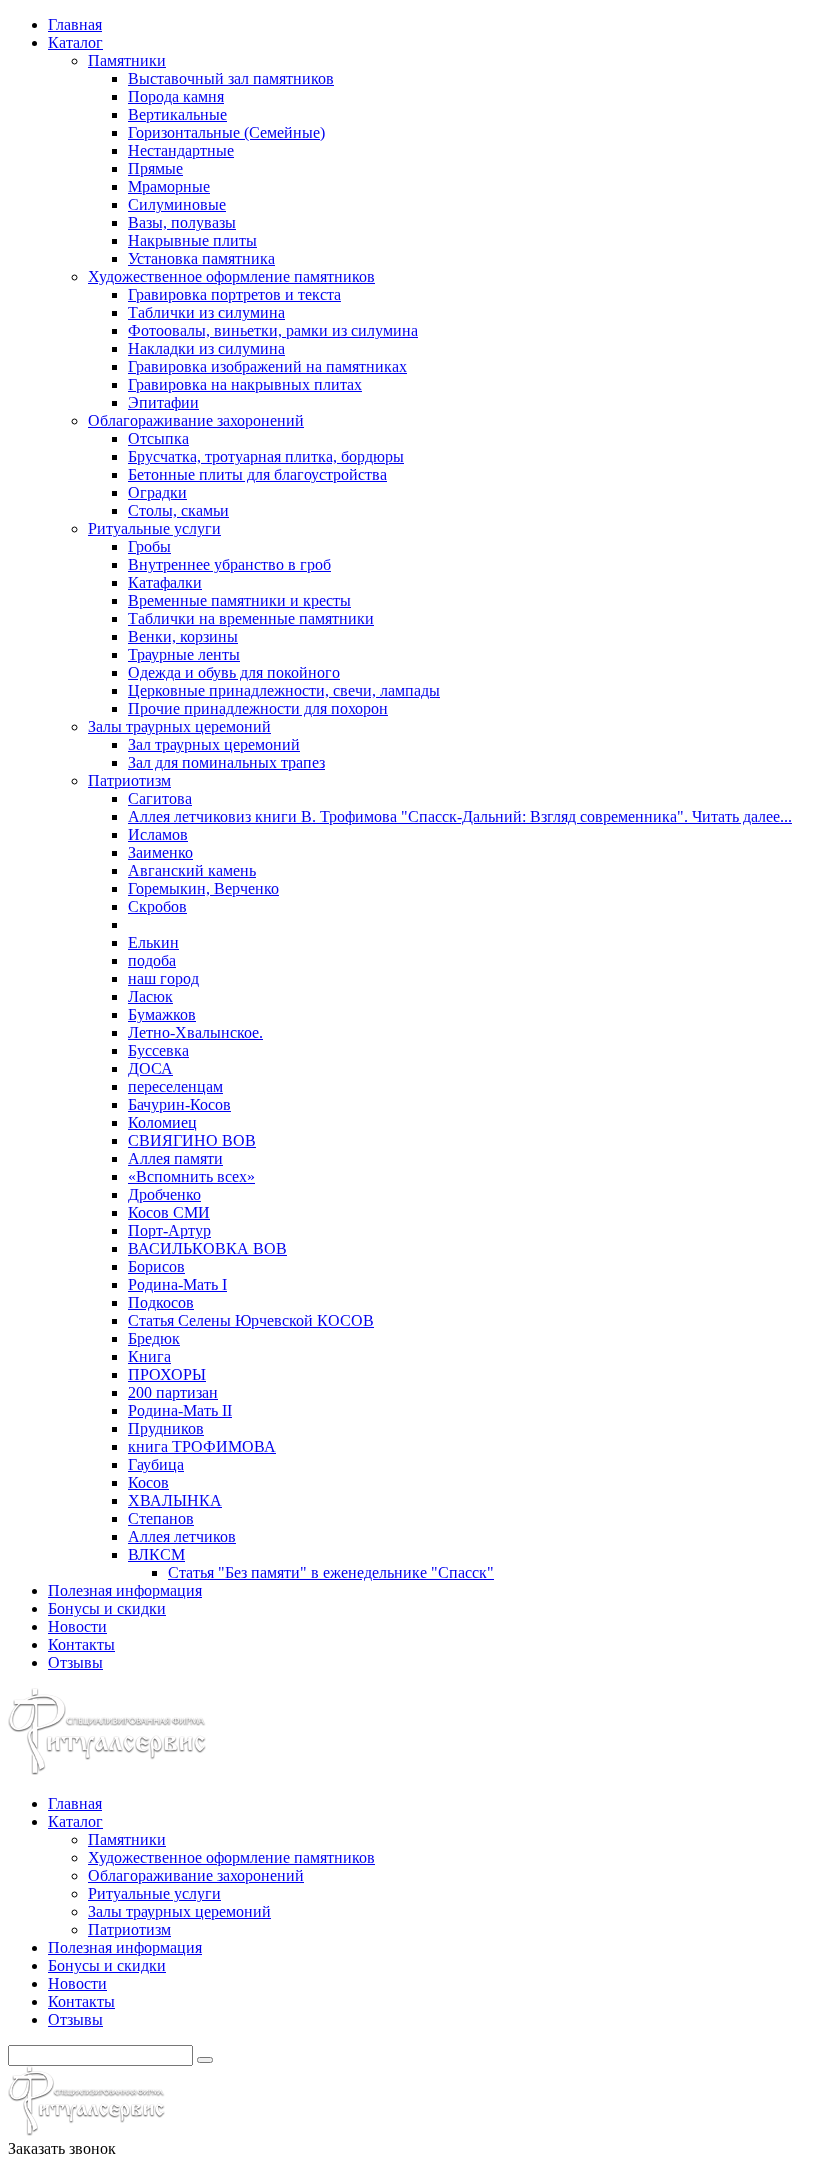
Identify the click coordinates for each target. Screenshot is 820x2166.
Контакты (81, 1644)
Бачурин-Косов (179, 1104)
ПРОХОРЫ (167, 1374)
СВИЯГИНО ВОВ (192, 1140)
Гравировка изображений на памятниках (267, 366)
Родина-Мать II (180, 1410)
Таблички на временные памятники (251, 618)
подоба (152, 960)
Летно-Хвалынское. (195, 1032)
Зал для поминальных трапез (226, 762)
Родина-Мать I (177, 1284)
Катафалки (165, 582)
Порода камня (176, 96)
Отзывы (75, 1662)
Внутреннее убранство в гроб (229, 564)
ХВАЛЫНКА (175, 1500)
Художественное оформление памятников (231, 276)
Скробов (157, 906)
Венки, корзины (183, 636)
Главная (75, 24)
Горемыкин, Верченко (203, 888)
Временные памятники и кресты (239, 600)
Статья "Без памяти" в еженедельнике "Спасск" (331, 1572)
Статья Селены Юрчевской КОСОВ (251, 1320)
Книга (149, 1356)
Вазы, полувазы (182, 222)
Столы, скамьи (178, 510)
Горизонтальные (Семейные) (226, 132)
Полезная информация (125, 1590)
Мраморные (169, 186)
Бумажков (162, 1014)
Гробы (149, 546)
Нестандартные (181, 150)
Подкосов (161, 1302)
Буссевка (158, 1050)
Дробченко (164, 1194)
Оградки (157, 492)
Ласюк (150, 996)
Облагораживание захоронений (196, 420)
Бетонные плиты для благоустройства (257, 474)
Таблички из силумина (206, 312)
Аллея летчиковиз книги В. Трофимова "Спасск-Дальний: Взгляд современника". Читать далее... (460, 816)
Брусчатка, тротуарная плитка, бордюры (266, 456)
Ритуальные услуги (154, 528)
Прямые (155, 168)
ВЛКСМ (156, 1554)
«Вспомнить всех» (191, 1176)
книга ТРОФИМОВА (202, 1446)
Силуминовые (177, 204)
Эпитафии (163, 402)
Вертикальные (177, 114)
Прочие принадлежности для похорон (258, 708)
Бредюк (154, 1338)
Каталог (75, 42)
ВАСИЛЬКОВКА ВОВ (207, 1248)
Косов (148, 1482)
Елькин (153, 942)
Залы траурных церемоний (179, 726)
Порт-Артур (169, 1230)
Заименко (160, 852)
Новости (77, 1626)
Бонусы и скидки (107, 1608)
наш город (163, 978)
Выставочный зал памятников (231, 78)
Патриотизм (129, 780)
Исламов (158, 834)
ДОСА (150, 1068)
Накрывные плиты (192, 240)
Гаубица (156, 1464)
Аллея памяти (175, 1158)
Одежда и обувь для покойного (234, 672)
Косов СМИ (169, 1212)
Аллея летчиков (182, 1536)
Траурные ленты (184, 654)
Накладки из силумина (206, 348)
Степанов (161, 1518)
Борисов (156, 1266)
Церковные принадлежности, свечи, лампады (284, 690)
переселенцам (175, 1086)
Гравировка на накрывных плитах (245, 384)
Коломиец (162, 1122)
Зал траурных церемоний (214, 744)
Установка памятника (201, 258)
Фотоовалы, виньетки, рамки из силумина (273, 330)
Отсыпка (158, 438)
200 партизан (173, 1392)
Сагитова (160, 798)
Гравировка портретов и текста (234, 294)
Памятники (127, 60)
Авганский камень (192, 870)
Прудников (166, 1428)
